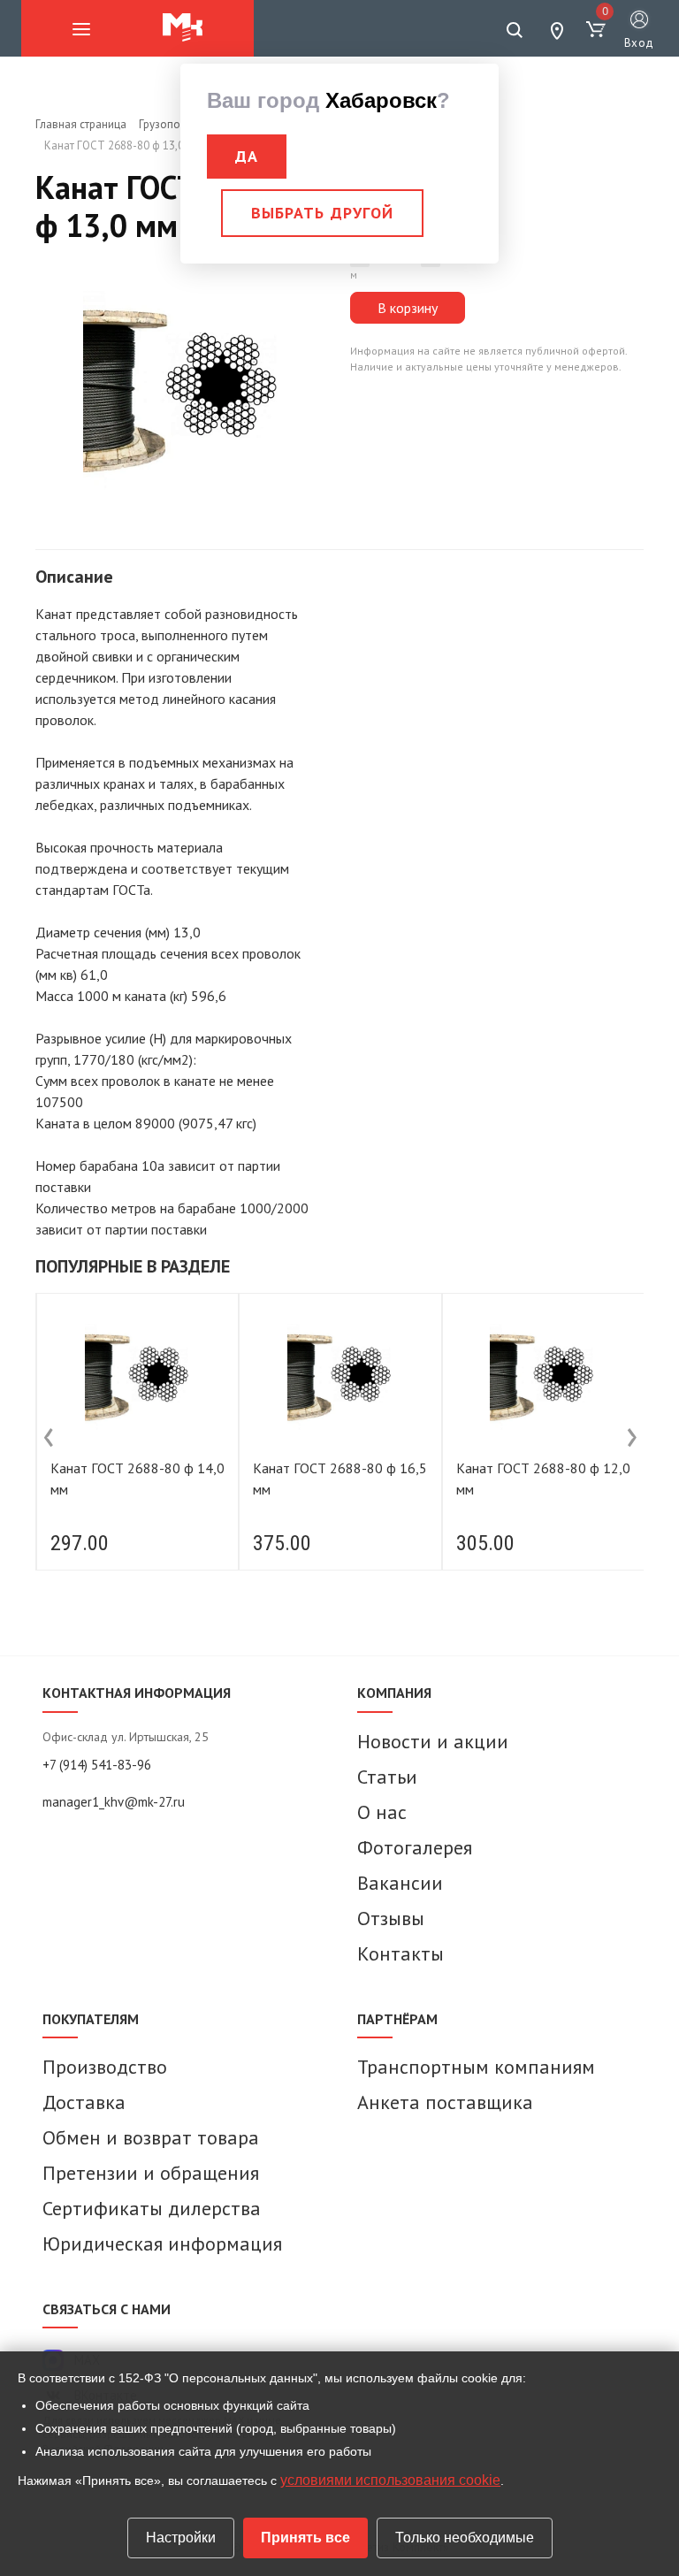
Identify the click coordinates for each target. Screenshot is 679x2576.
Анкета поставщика (445, 2102)
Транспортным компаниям (476, 2067)
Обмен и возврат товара (151, 2137)
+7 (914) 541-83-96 (97, 1765)
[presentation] (49, 1438)
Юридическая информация (162, 2243)
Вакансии (400, 1883)
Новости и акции (433, 1741)
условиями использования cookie (390, 2480)
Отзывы (391, 1918)
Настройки (181, 2538)
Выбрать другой (322, 213)
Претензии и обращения (151, 2173)
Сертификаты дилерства (152, 2208)
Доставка (84, 2102)
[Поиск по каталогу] (515, 30)
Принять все (305, 2538)
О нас (382, 1812)
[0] (596, 30)
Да (247, 156)
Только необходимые (465, 2538)
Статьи (387, 1777)
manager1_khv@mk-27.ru (114, 1802)
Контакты (401, 1953)
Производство (105, 2067)
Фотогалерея (415, 1847)
